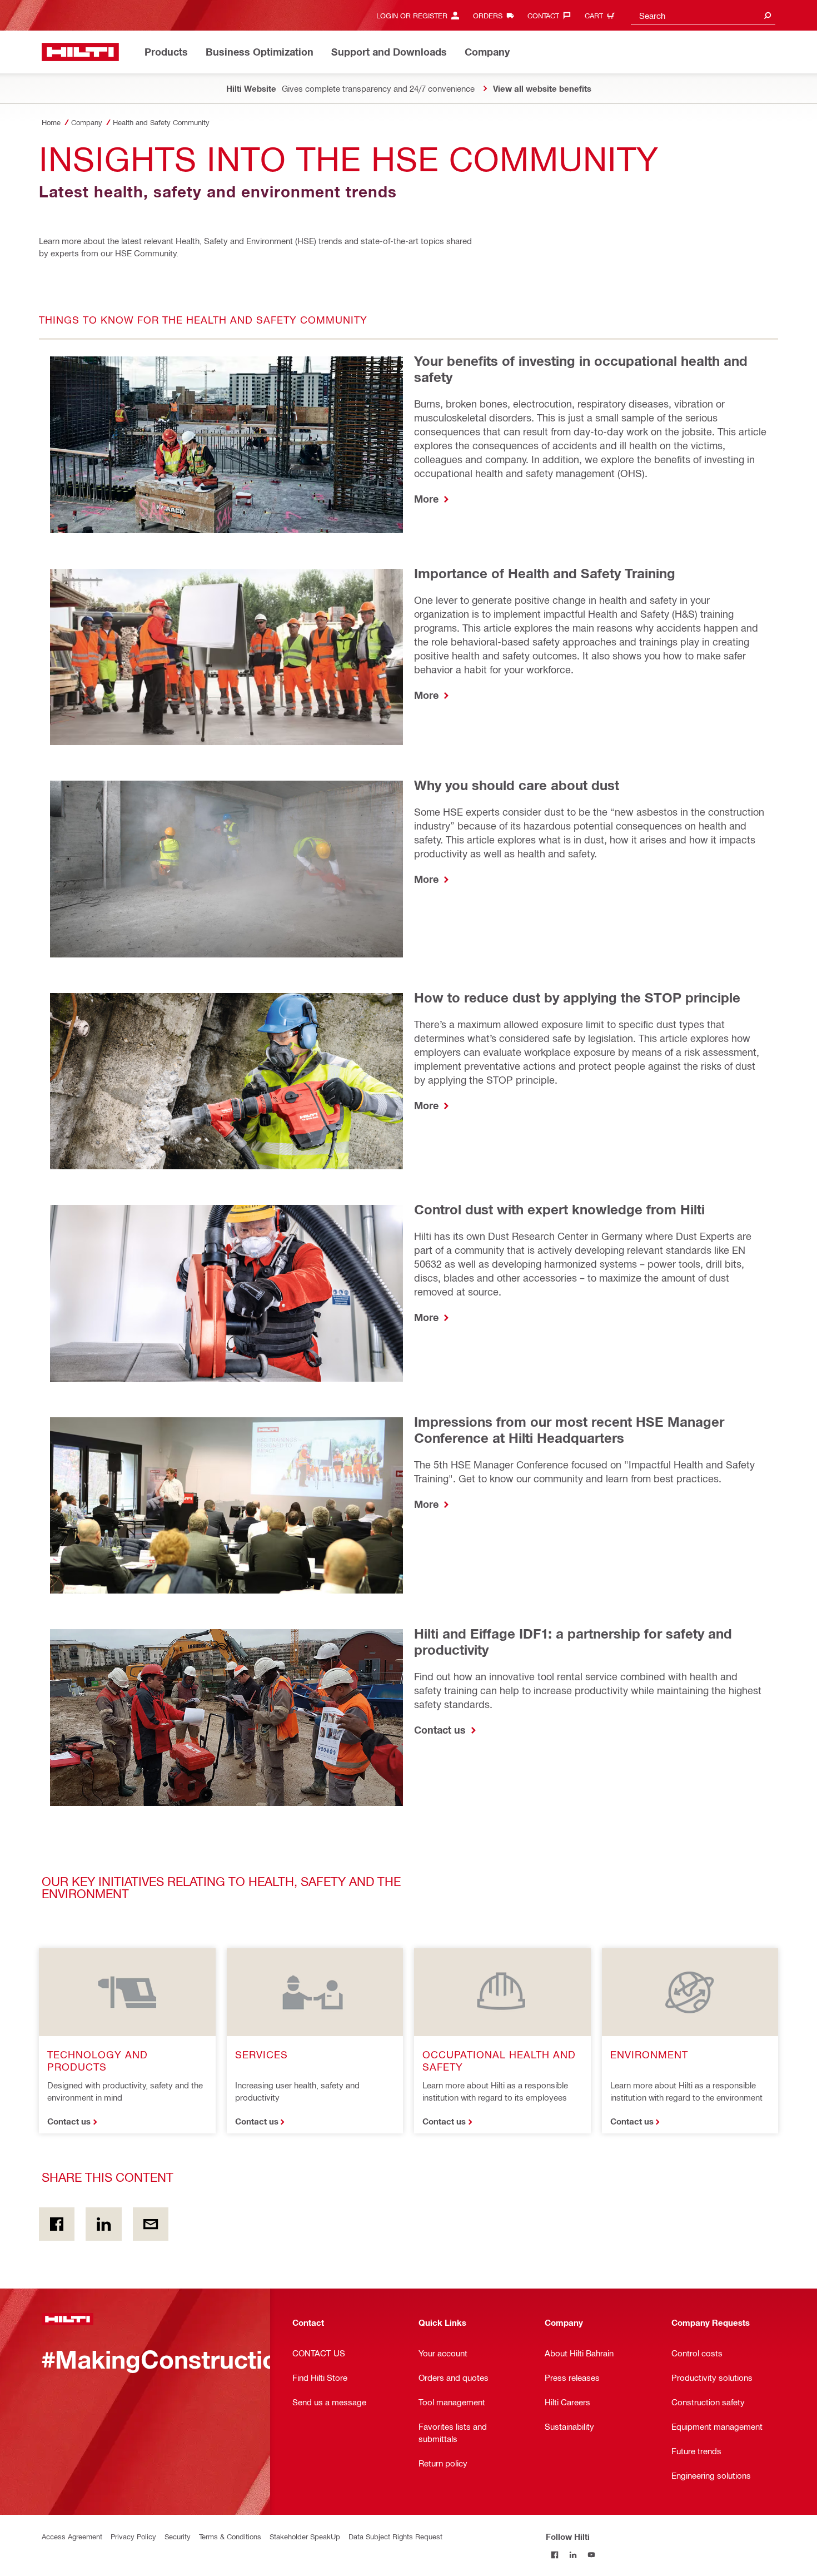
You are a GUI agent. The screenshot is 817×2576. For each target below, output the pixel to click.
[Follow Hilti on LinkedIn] (573, 2555)
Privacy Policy (133, 2536)
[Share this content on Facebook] (57, 2224)
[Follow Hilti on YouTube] (592, 2555)
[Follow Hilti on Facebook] (555, 2555)
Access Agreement (72, 2536)
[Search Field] (768, 15)
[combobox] (703, 15)
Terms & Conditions (230, 2536)
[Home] (80, 52)
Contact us (441, 1730)
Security (178, 2536)
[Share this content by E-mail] (151, 2224)
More (428, 499)
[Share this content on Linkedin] (103, 2224)
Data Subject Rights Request (395, 2536)
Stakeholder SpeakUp (305, 2536)
